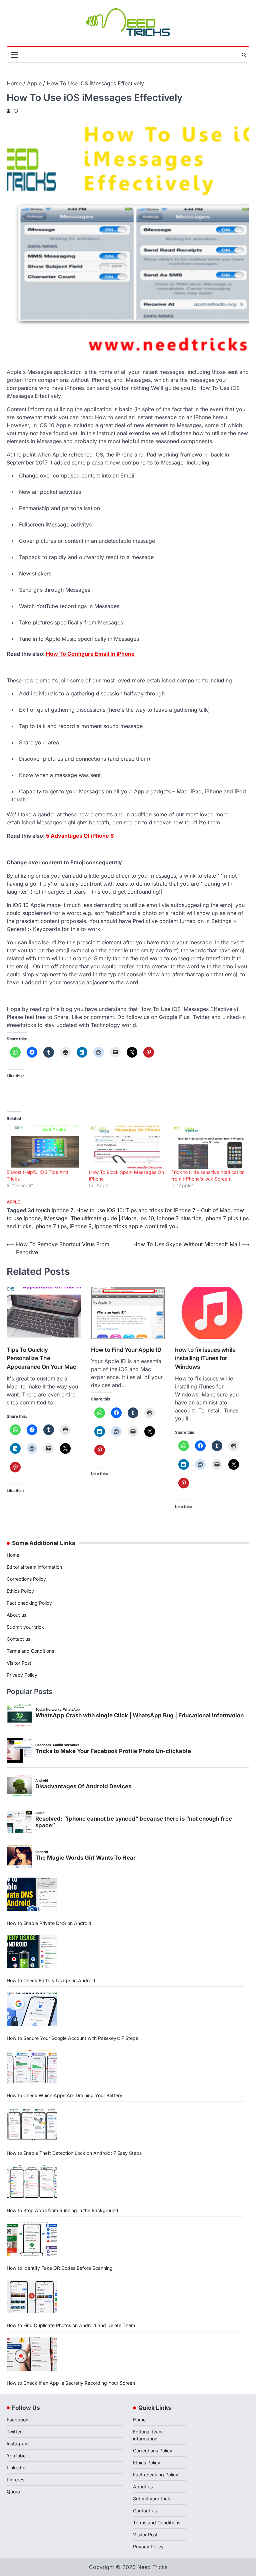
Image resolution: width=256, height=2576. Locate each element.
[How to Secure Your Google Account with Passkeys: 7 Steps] (32, 2009)
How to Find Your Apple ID (126, 1350)
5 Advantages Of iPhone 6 (80, 836)
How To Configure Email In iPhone (90, 654)
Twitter (14, 2432)
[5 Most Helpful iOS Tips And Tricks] (44, 1147)
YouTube (16, 2456)
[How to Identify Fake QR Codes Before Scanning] (32, 2239)
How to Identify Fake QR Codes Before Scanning (60, 2268)
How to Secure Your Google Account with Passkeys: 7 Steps (72, 2038)
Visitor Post (19, 1663)
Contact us (18, 1639)
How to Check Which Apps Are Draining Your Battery (64, 2095)
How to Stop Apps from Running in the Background (62, 2210)
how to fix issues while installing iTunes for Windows (205, 1358)
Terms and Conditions (30, 1651)
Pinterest (16, 2480)
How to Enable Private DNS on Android (49, 1923)
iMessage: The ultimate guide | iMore (90, 1218)
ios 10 (147, 1218)
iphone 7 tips (50, 1226)
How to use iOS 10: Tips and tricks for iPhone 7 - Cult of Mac (153, 1210)
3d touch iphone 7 (50, 1210)
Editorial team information (34, 1567)
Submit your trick (25, 1627)
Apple (13, 1202)
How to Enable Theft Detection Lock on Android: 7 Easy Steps (74, 2153)
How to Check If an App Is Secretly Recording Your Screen (71, 2383)
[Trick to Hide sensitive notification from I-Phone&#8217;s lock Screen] (209, 1147)
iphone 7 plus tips (179, 1218)
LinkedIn (16, 2468)
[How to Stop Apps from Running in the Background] (32, 2181)
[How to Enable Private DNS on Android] (32, 1894)
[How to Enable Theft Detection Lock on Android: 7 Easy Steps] (32, 2124)
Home (13, 1555)
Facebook (17, 2420)
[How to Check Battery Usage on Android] (32, 1952)
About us (16, 1615)
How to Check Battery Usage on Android (51, 1980)
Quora (13, 2492)
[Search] (244, 55)
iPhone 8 (81, 1226)
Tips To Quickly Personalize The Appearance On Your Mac (41, 1358)
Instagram (18, 2444)
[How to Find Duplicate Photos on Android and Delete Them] (32, 2296)
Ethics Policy (20, 1591)
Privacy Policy (22, 1675)
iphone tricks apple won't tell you (136, 1226)
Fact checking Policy (29, 1603)
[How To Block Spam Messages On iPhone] (127, 1147)
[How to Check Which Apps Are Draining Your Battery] (32, 2067)
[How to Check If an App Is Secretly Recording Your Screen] (32, 2354)
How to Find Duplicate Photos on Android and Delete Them (71, 2325)
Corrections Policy (26, 1579)
